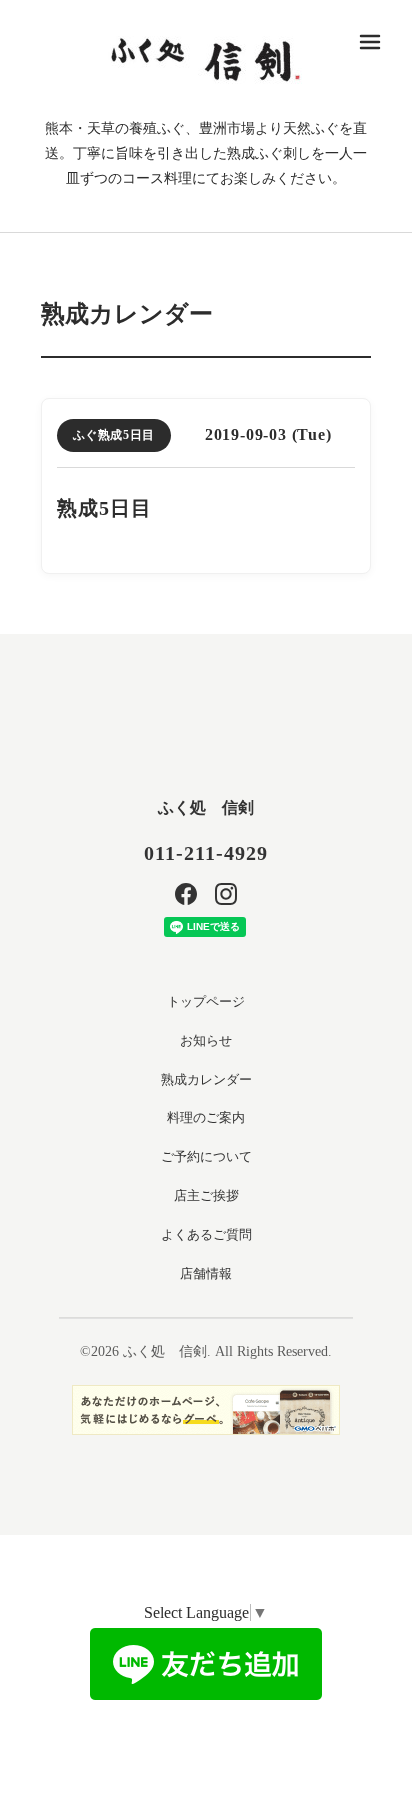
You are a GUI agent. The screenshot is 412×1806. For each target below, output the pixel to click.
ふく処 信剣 (206, 807)
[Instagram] (226, 894)
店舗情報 (206, 1273)
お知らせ (206, 1040)
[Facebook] (186, 894)
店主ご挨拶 (206, 1195)
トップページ (206, 1001)
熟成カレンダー (206, 1079)
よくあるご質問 (206, 1234)
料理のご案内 (206, 1117)
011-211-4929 (206, 853)
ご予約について (206, 1156)
